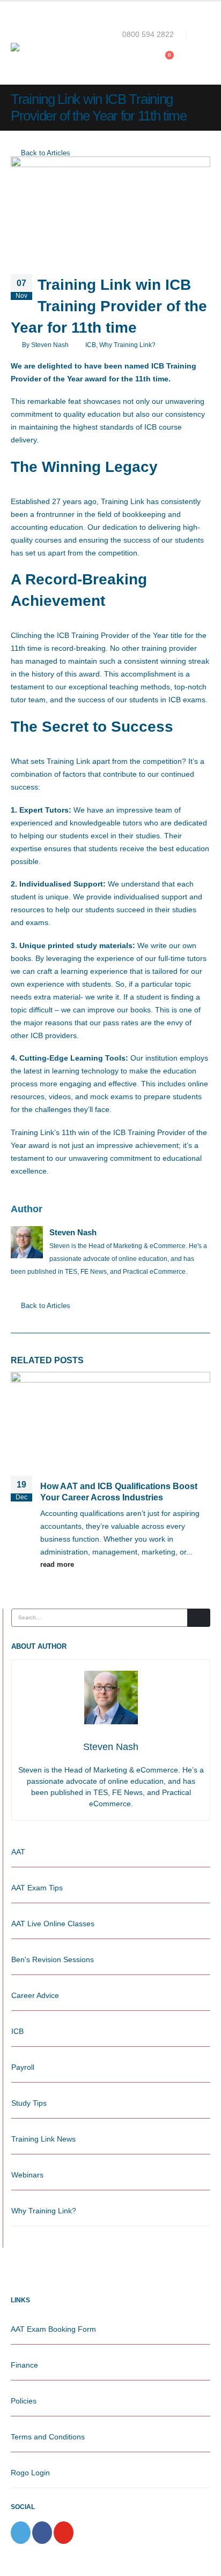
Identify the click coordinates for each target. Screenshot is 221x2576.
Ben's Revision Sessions (53, 1959)
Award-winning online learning (60, 6)
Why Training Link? (127, 345)
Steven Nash (50, 345)
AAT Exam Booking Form (53, 2329)
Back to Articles (45, 153)
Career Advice (35, 1995)
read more (58, 1565)
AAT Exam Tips (37, 1888)
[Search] (199, 1618)
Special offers (160, 6)
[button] (202, 34)
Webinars (27, 2175)
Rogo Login (30, 2473)
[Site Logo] (49, 47)
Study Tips (29, 2103)
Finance (24, 2365)
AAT (18, 1852)
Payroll (23, 2067)
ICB (91, 345)
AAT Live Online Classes (53, 1924)
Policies (24, 2401)
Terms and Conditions (48, 2437)
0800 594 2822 (148, 34)
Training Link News (43, 2139)
